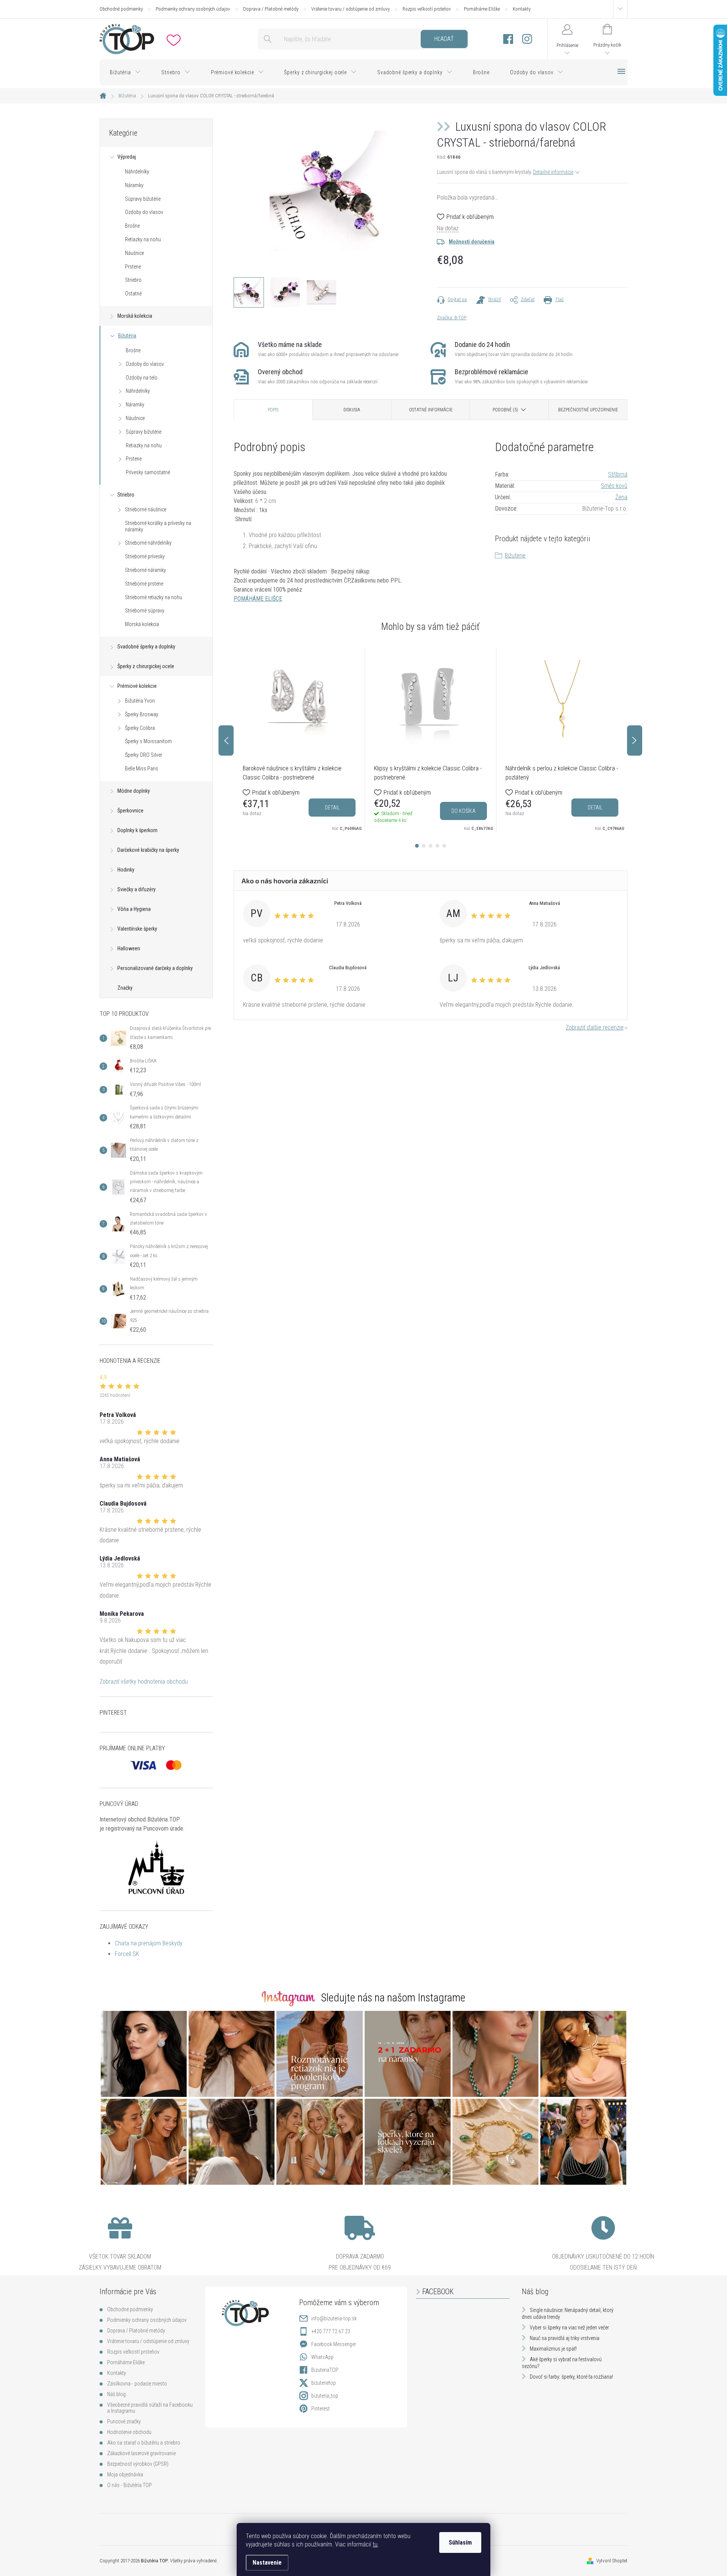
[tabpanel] (299, 740)
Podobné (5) (505, 410)
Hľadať (444, 39)
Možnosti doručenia (472, 242)
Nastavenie (267, 2563)
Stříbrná (618, 474)
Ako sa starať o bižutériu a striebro (144, 2443)
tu (375, 2544)
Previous (226, 740)
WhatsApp (322, 2357)
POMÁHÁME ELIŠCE (258, 599)
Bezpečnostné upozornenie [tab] (588, 410)
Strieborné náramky (145, 570)
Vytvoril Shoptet (612, 2561)
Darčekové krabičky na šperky (148, 850)
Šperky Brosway (142, 714)
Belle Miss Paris (142, 769)
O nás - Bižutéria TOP (129, 2485)
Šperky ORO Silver (144, 755)
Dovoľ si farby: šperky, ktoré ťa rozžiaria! (571, 2377)
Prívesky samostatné (148, 472)
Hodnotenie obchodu (129, 2432)
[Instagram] (527, 39)
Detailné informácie (553, 172)
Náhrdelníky (137, 172)
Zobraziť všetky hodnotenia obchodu (144, 1682)
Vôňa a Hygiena (134, 909)
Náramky (134, 185)
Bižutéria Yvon (140, 701)
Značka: (452, 318)
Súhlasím (460, 2542)
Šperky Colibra (140, 728)
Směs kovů (614, 486)
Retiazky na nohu (143, 239)
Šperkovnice (130, 811)
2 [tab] (424, 846)
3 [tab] (431, 846)
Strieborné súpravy (145, 611)
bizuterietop (324, 2383)
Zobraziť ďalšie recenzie (595, 1027)
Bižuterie (515, 555)
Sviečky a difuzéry (137, 889)
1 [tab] (417, 846)
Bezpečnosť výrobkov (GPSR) (138, 2464)
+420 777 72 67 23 (331, 2331)
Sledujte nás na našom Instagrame (393, 1998)
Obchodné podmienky (121, 9)
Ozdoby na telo (142, 378)
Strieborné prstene (144, 584)
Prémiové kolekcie (137, 686)
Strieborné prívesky (145, 556)
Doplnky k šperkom (137, 830)
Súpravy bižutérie (143, 199)
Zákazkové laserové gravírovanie (141, 2453)
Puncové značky (124, 2421)
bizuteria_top (325, 2396)
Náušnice (134, 253)
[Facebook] (508, 39)
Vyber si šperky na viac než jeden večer (569, 2328)
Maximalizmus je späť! (553, 2349)
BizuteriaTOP (325, 2370)
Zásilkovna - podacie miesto (137, 2384)
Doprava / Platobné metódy (271, 9)
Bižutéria (127, 336)
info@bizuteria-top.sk (334, 2318)
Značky (125, 988)
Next (635, 740)
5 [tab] (444, 846)
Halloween (129, 948)
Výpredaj (127, 157)
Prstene (133, 267)
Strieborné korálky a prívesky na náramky (158, 526)
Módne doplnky (134, 791)
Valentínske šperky (137, 929)
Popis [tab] (273, 410)
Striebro (133, 280)
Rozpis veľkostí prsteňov (427, 9)
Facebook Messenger (334, 2344)
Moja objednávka (125, 2474)
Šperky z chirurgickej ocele (146, 666)
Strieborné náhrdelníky (148, 543)
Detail (332, 808)
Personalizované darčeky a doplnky (155, 968)
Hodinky (126, 870)
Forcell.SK (127, 1954)
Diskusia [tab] (352, 410)
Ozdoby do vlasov (144, 212)
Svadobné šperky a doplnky (146, 647)
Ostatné (133, 294)
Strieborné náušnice (146, 509)
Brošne (132, 226)
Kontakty (522, 9)
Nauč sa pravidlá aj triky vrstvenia (565, 2338)
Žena (621, 497)
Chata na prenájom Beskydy (149, 1943)
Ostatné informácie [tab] (431, 410)
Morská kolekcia (135, 316)
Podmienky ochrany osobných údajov (193, 9)
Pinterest (321, 2409)
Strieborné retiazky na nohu (154, 597)
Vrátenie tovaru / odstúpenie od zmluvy (350, 9)
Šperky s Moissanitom (148, 741)
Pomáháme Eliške (482, 9)
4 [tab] (437, 846)
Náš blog (116, 2394)
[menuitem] (125, 72)
